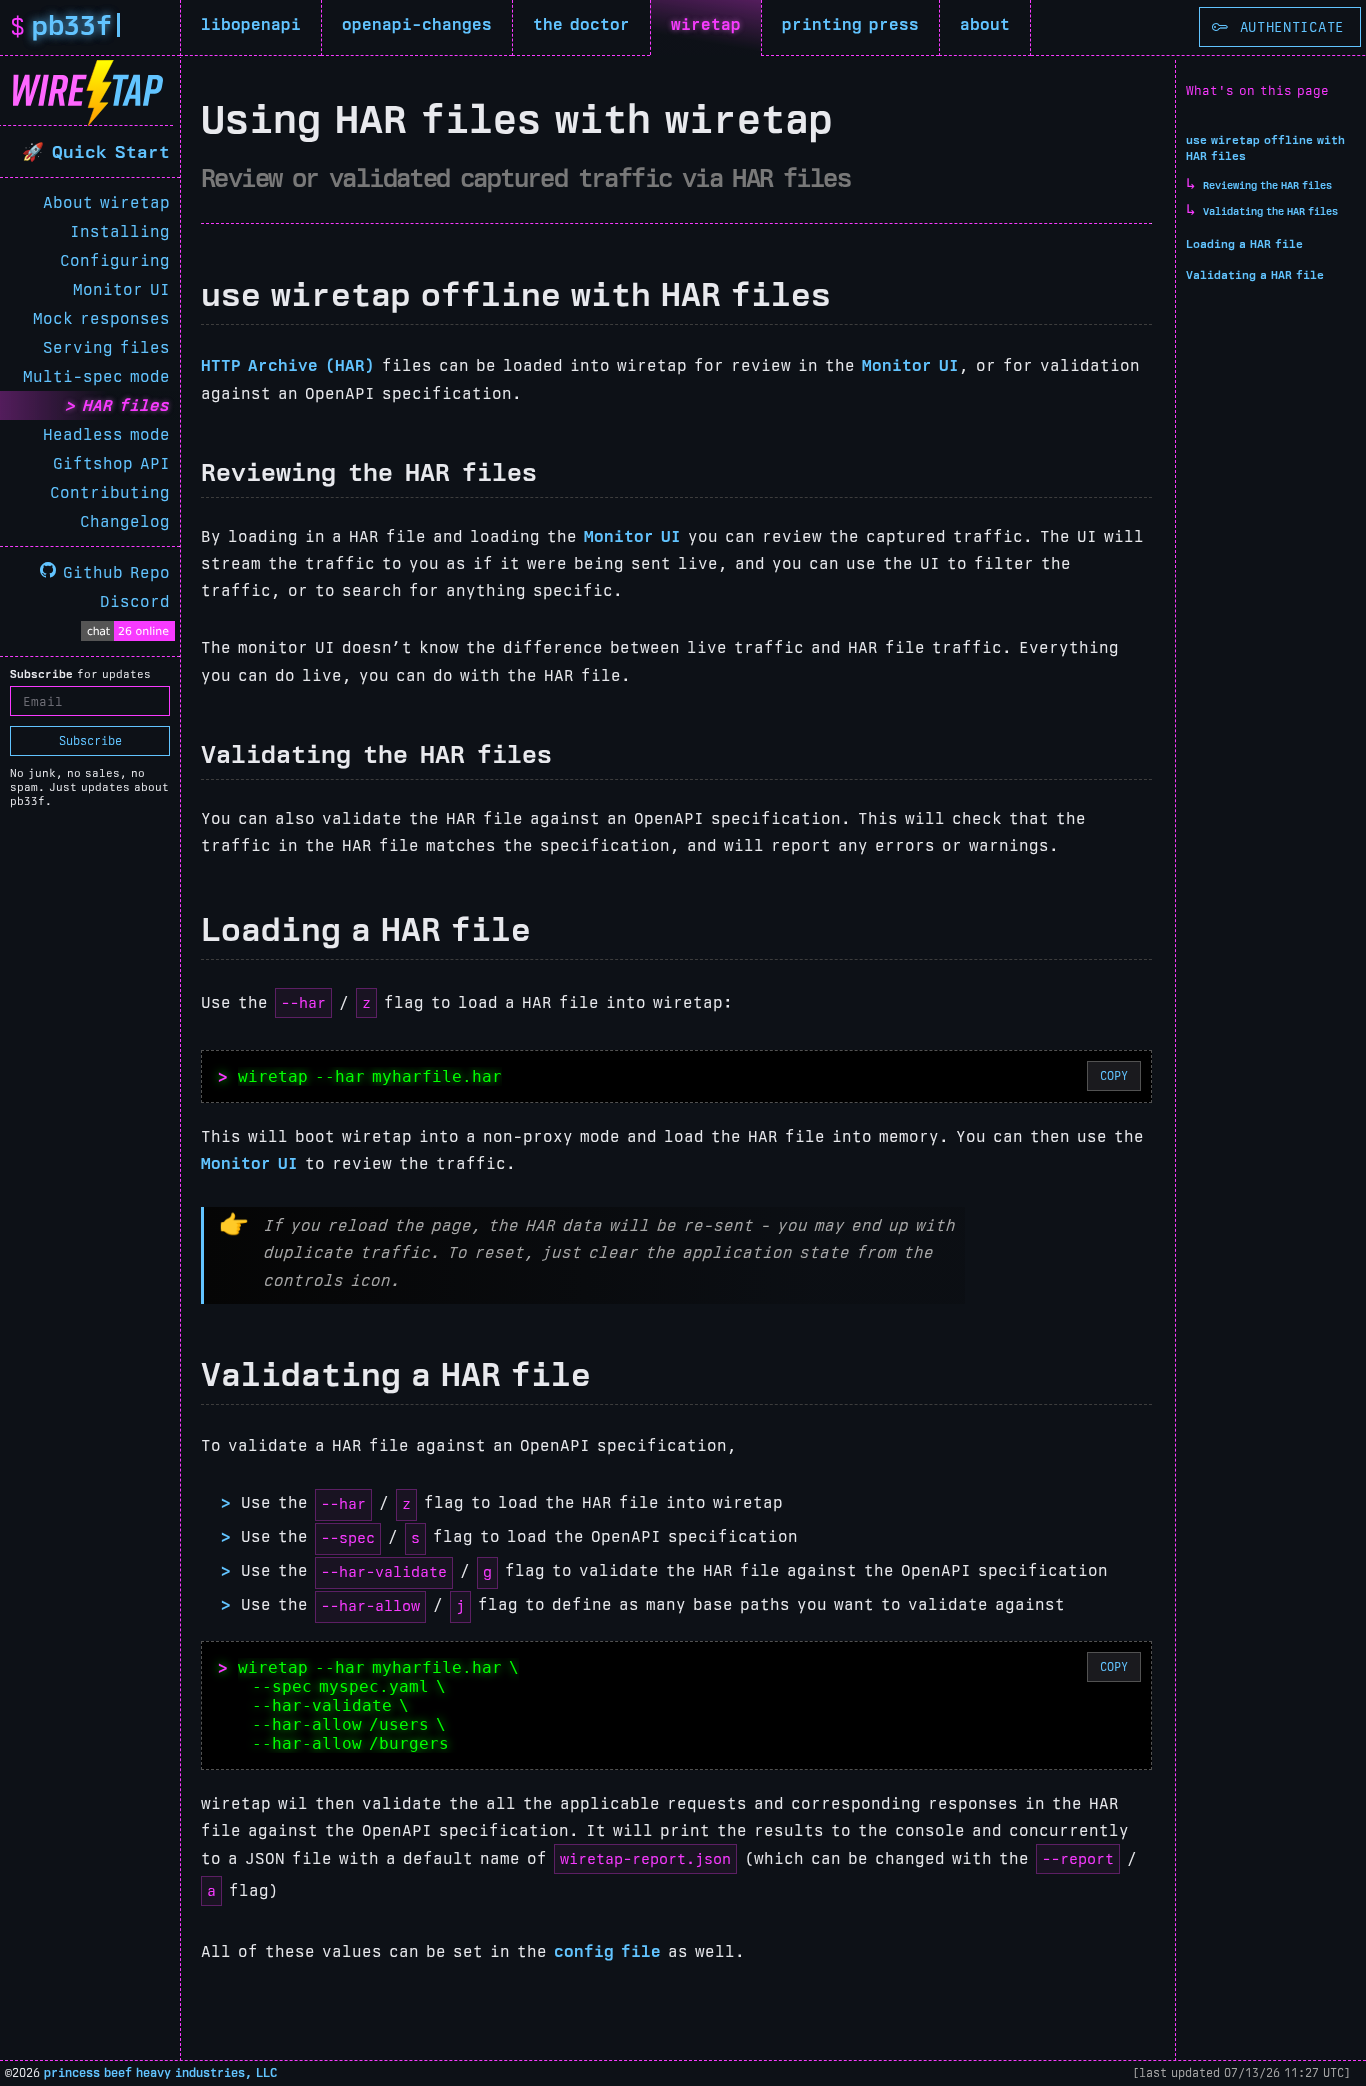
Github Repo (113, 572)
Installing (120, 231)
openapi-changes (417, 24)
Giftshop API (111, 463)
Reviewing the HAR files (1267, 185)
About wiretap (106, 202)
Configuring (115, 260)
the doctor (581, 24)
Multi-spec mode (96, 376)
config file (607, 1951)
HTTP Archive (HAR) (288, 365)
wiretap (706, 24)
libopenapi (251, 24)
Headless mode (106, 434)
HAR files (126, 405)
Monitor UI (121, 289)
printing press (850, 24)
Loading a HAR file (1244, 244)
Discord (135, 601)
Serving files (106, 347)
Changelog (125, 521)
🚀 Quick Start (96, 151)
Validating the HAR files (1270, 211)
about (985, 24)
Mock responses (101, 318)
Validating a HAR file (1255, 275)
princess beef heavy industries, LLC (160, 2073)
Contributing (110, 492)
